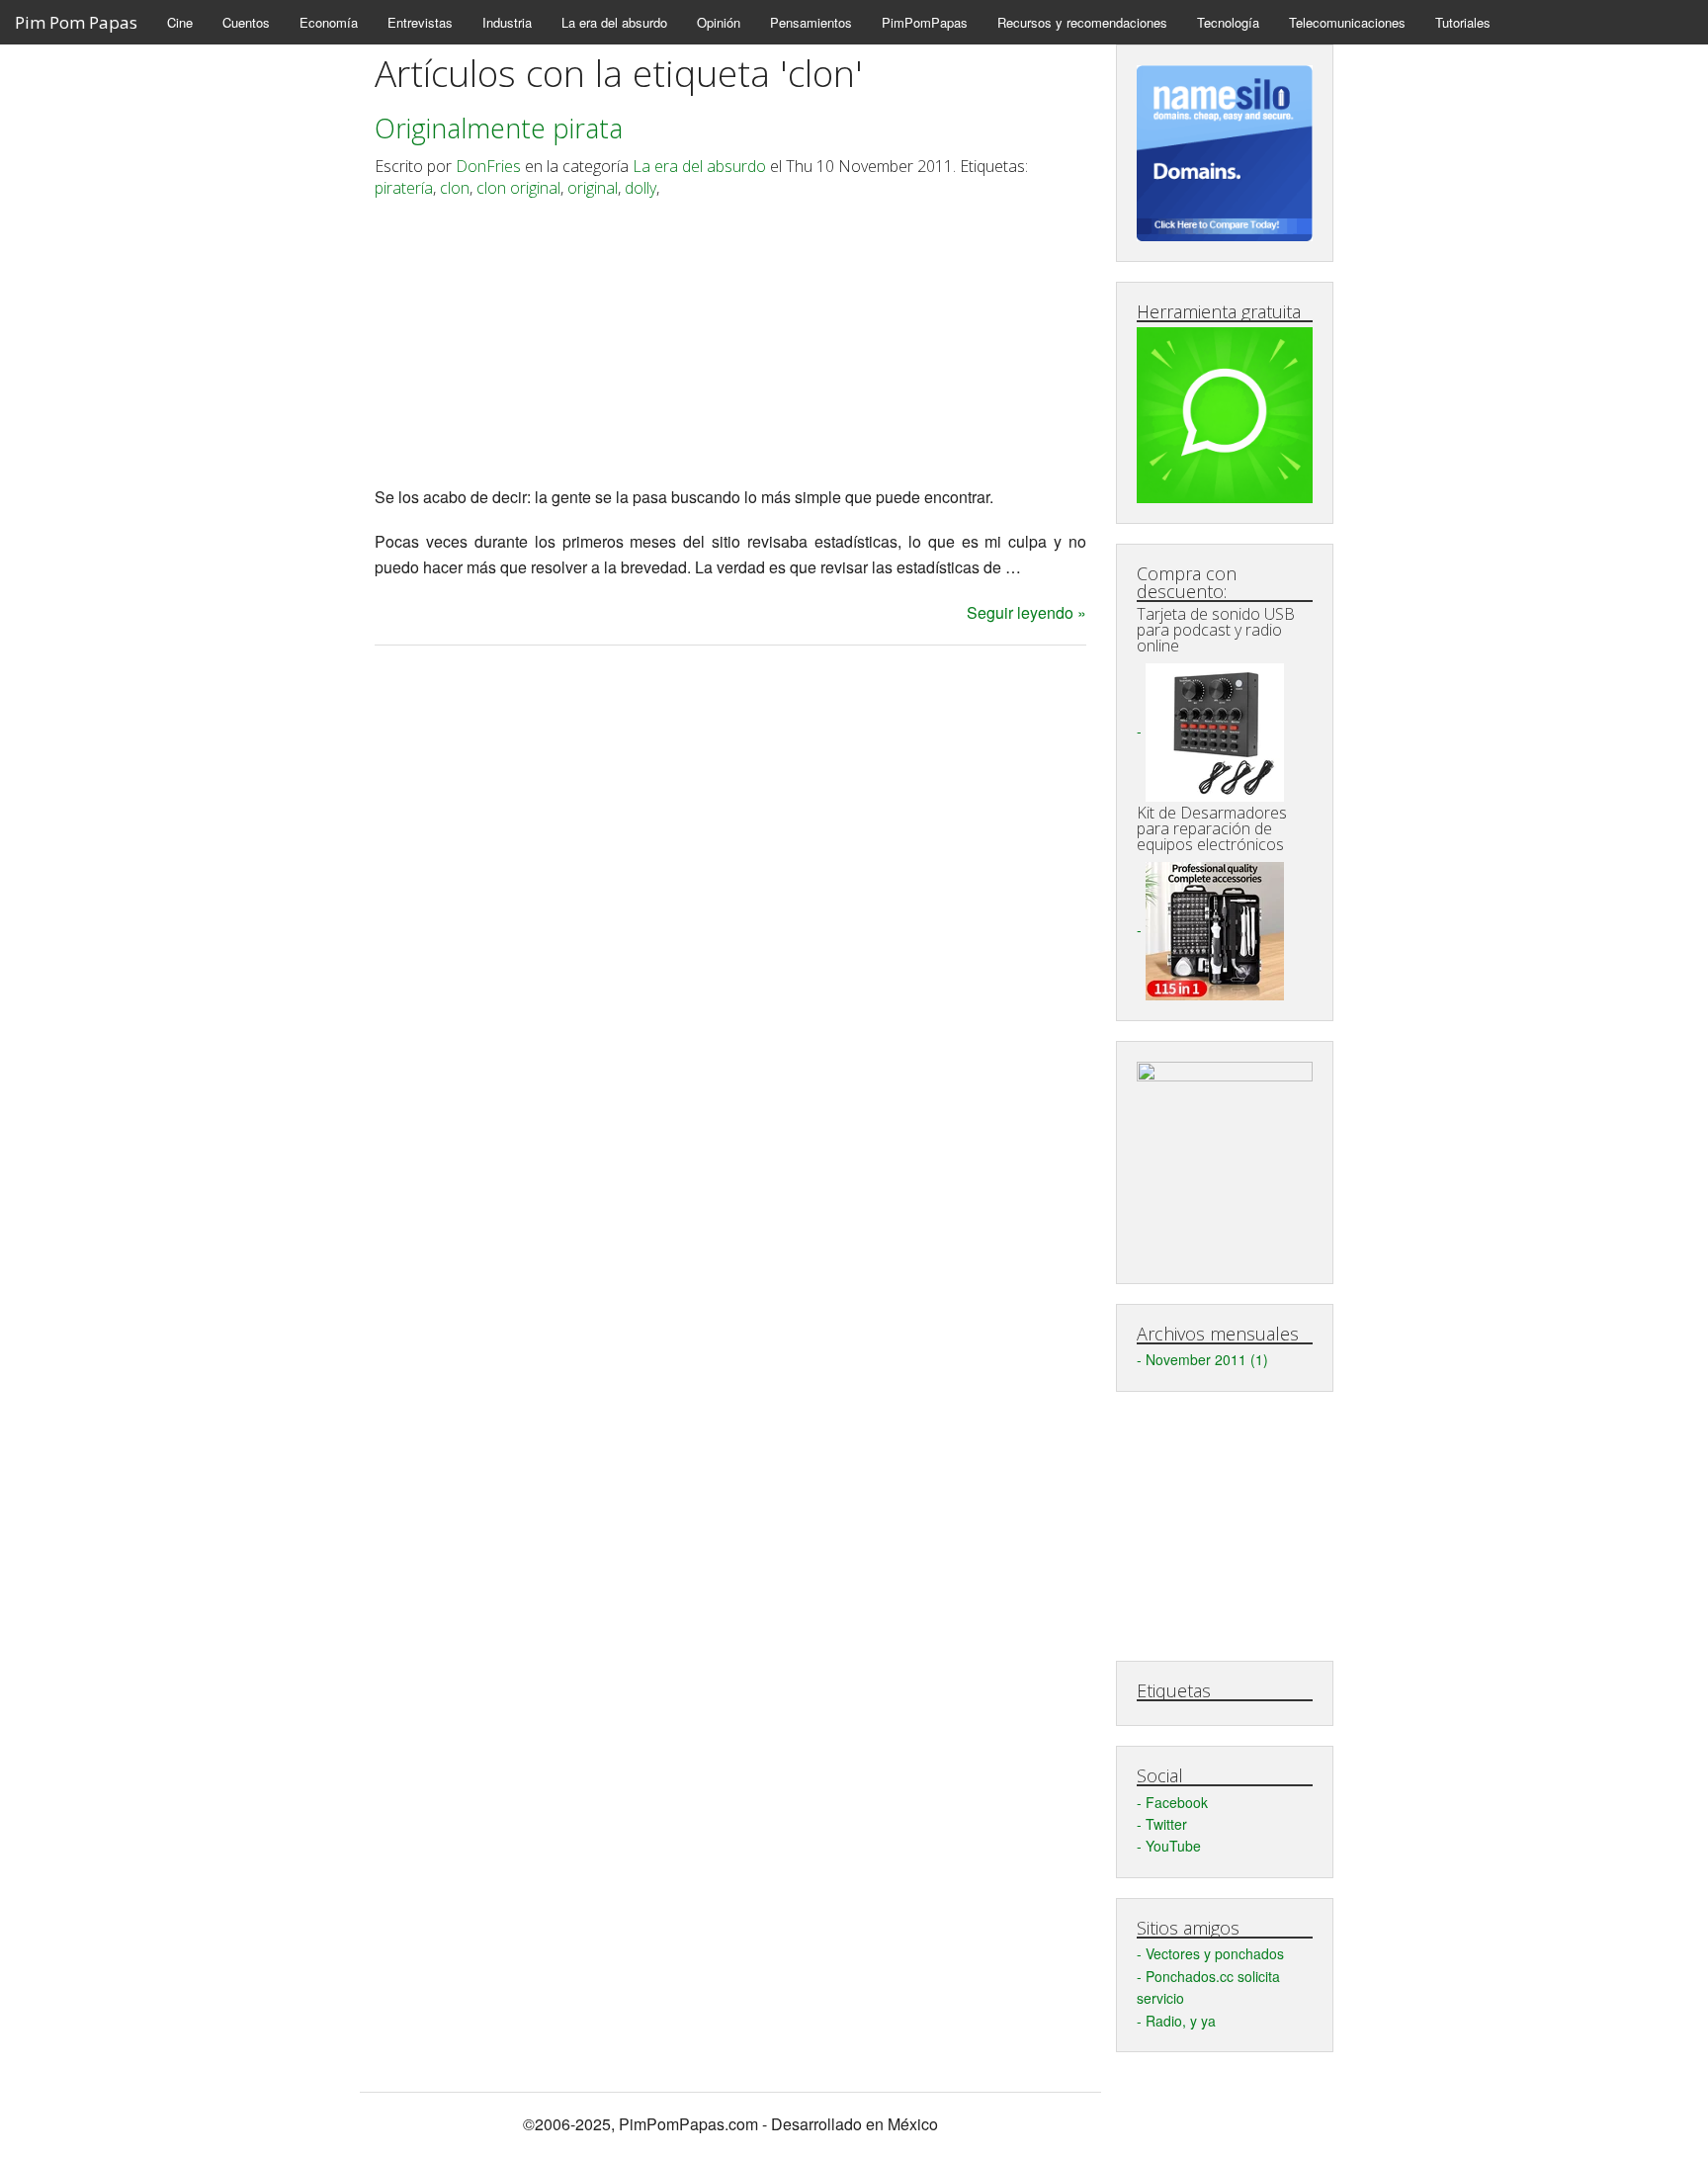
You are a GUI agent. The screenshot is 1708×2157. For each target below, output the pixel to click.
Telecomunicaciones (1347, 22)
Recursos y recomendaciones (1082, 22)
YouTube (1173, 1846)
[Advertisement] (730, 346)
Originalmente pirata (499, 128)
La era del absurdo (614, 22)
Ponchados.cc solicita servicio (1208, 1987)
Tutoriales (1463, 22)
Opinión (719, 22)
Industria (507, 22)
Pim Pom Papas (76, 22)
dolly (640, 188)
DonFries (488, 166)
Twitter (1166, 1824)
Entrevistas (420, 22)
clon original (518, 188)
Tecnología (1228, 22)
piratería (404, 188)
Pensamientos (811, 22)
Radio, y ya (1181, 2021)
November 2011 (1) (1207, 1359)
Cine (180, 22)
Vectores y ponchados (1215, 1953)
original (593, 188)
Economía (329, 22)
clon (455, 188)
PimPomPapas (925, 22)
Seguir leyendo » (1026, 612)
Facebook (1177, 1802)
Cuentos (246, 22)
